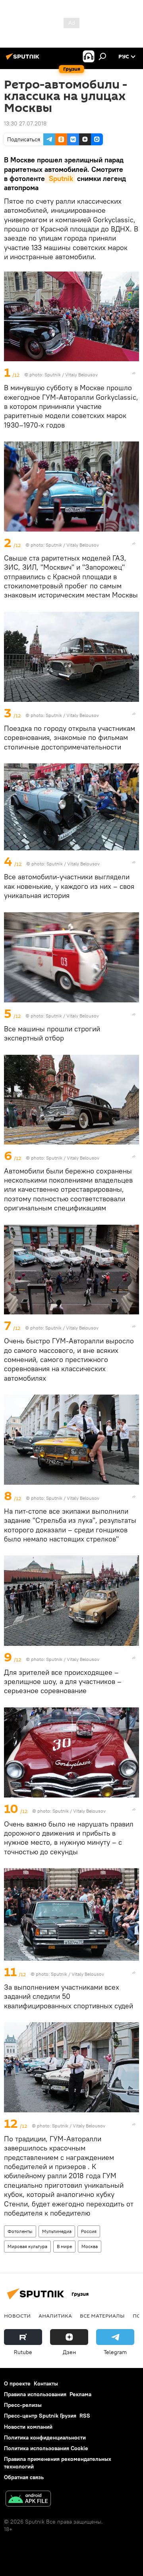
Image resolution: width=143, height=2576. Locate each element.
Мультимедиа (57, 2231)
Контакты (46, 2383)
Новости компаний (28, 2427)
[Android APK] (28, 2500)
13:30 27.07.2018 (25, 123)
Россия (89, 2231)
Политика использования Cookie (46, 2448)
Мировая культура (27, 2246)
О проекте (17, 2383)
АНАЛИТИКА (55, 2316)
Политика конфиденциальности (45, 2437)
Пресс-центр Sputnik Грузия (40, 2416)
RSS (85, 2416)
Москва (90, 2246)
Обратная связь (24, 2477)
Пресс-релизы (23, 2405)
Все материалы (102, 2316)
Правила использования (35, 2394)
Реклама (80, 2394)
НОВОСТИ (17, 2316)
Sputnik (60, 178)
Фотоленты (20, 2231)
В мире (64, 2246)
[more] (134, 373)
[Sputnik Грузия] (24, 60)
